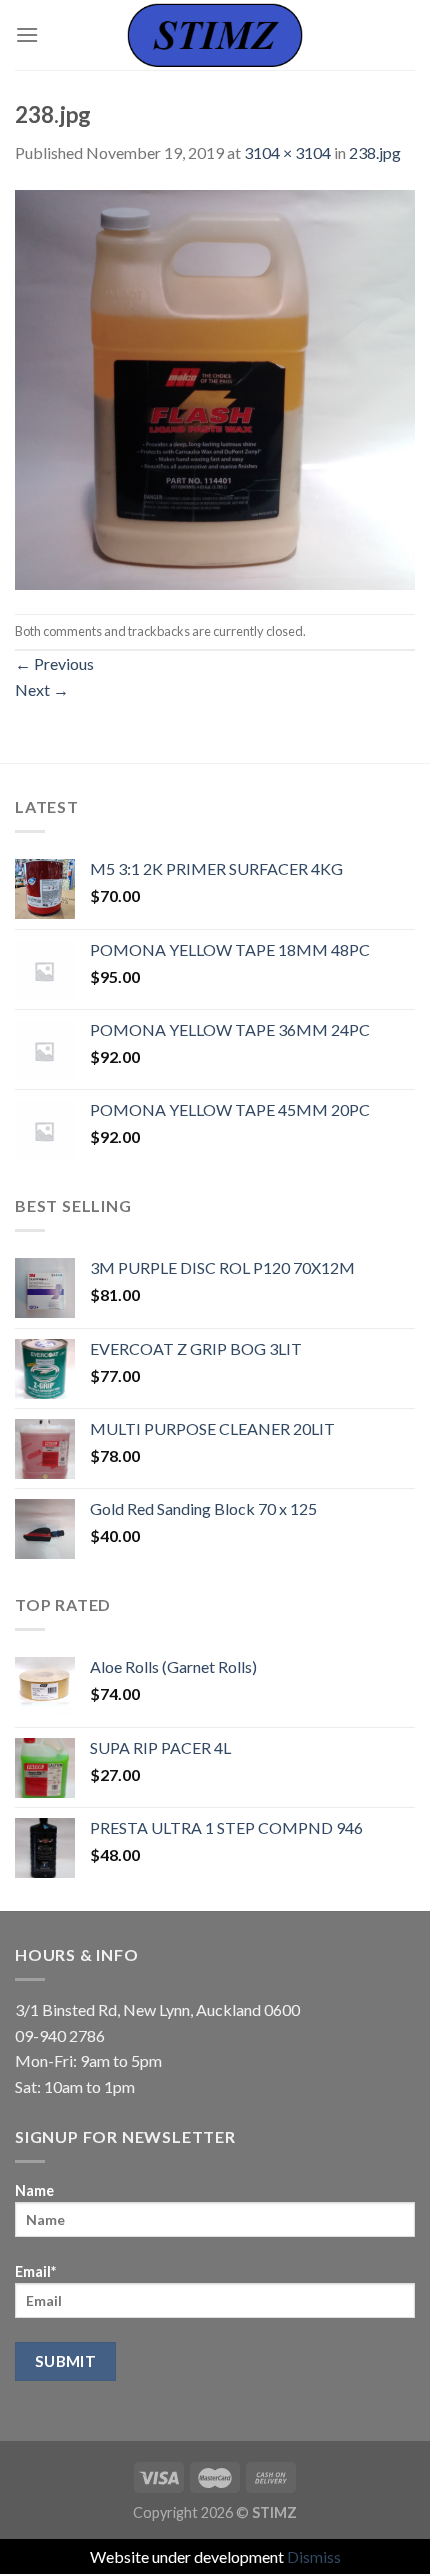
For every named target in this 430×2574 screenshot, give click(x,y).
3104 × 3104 (287, 152)
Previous (54, 663)
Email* (35, 2271)
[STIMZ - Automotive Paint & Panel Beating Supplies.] (215, 34)
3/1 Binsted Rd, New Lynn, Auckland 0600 (157, 2009)
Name (34, 2190)
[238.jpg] (215, 387)
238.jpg (375, 152)
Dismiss (314, 2556)
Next (42, 689)
